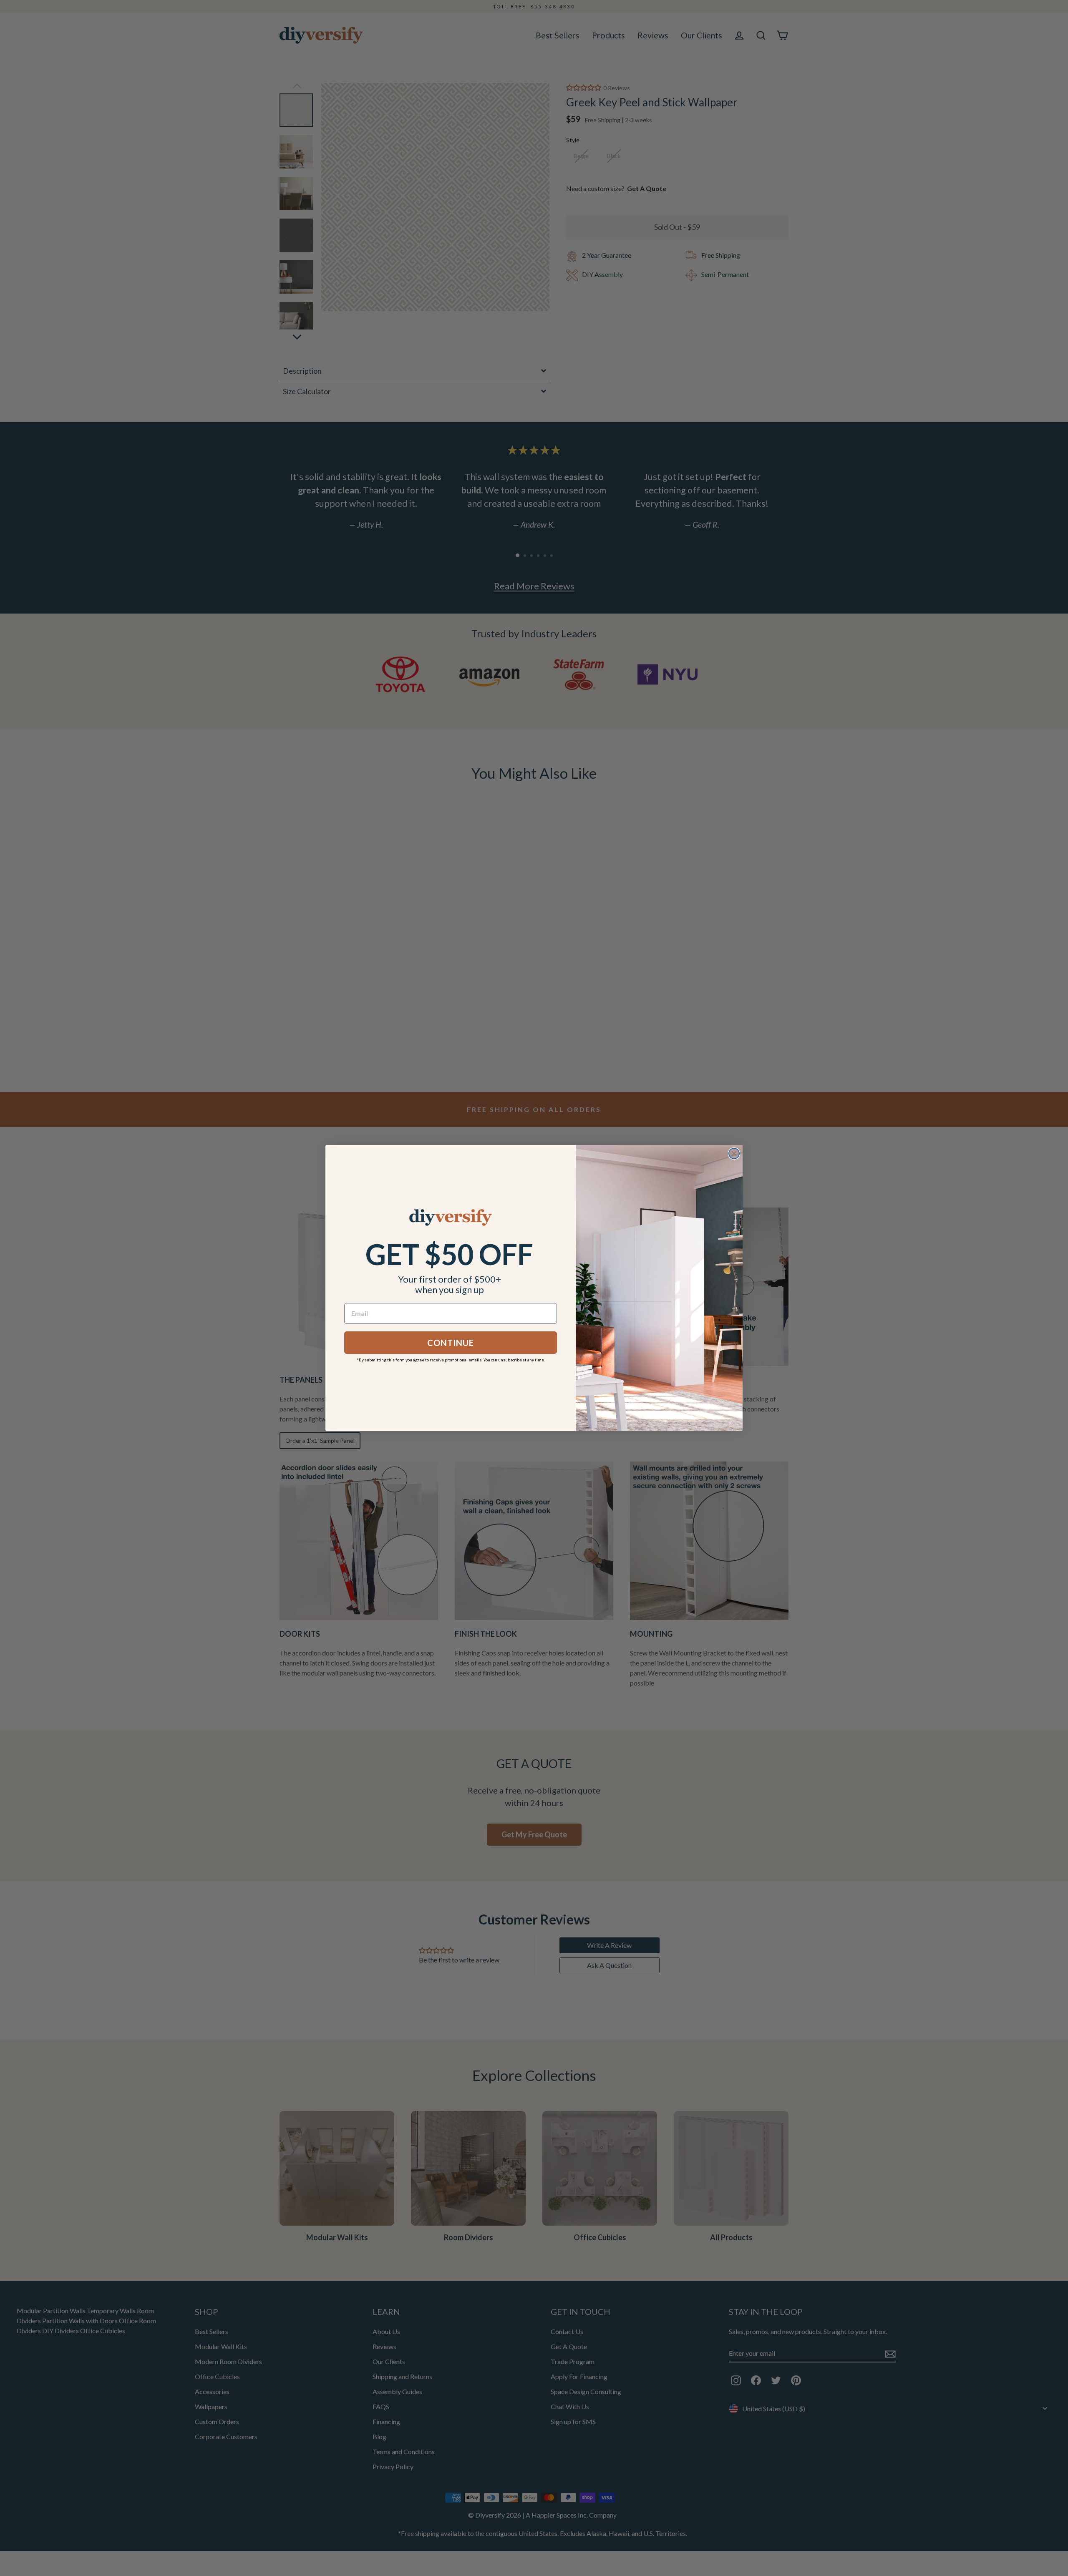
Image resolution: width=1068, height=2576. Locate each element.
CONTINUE (451, 1343)
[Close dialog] (734, 1153)
